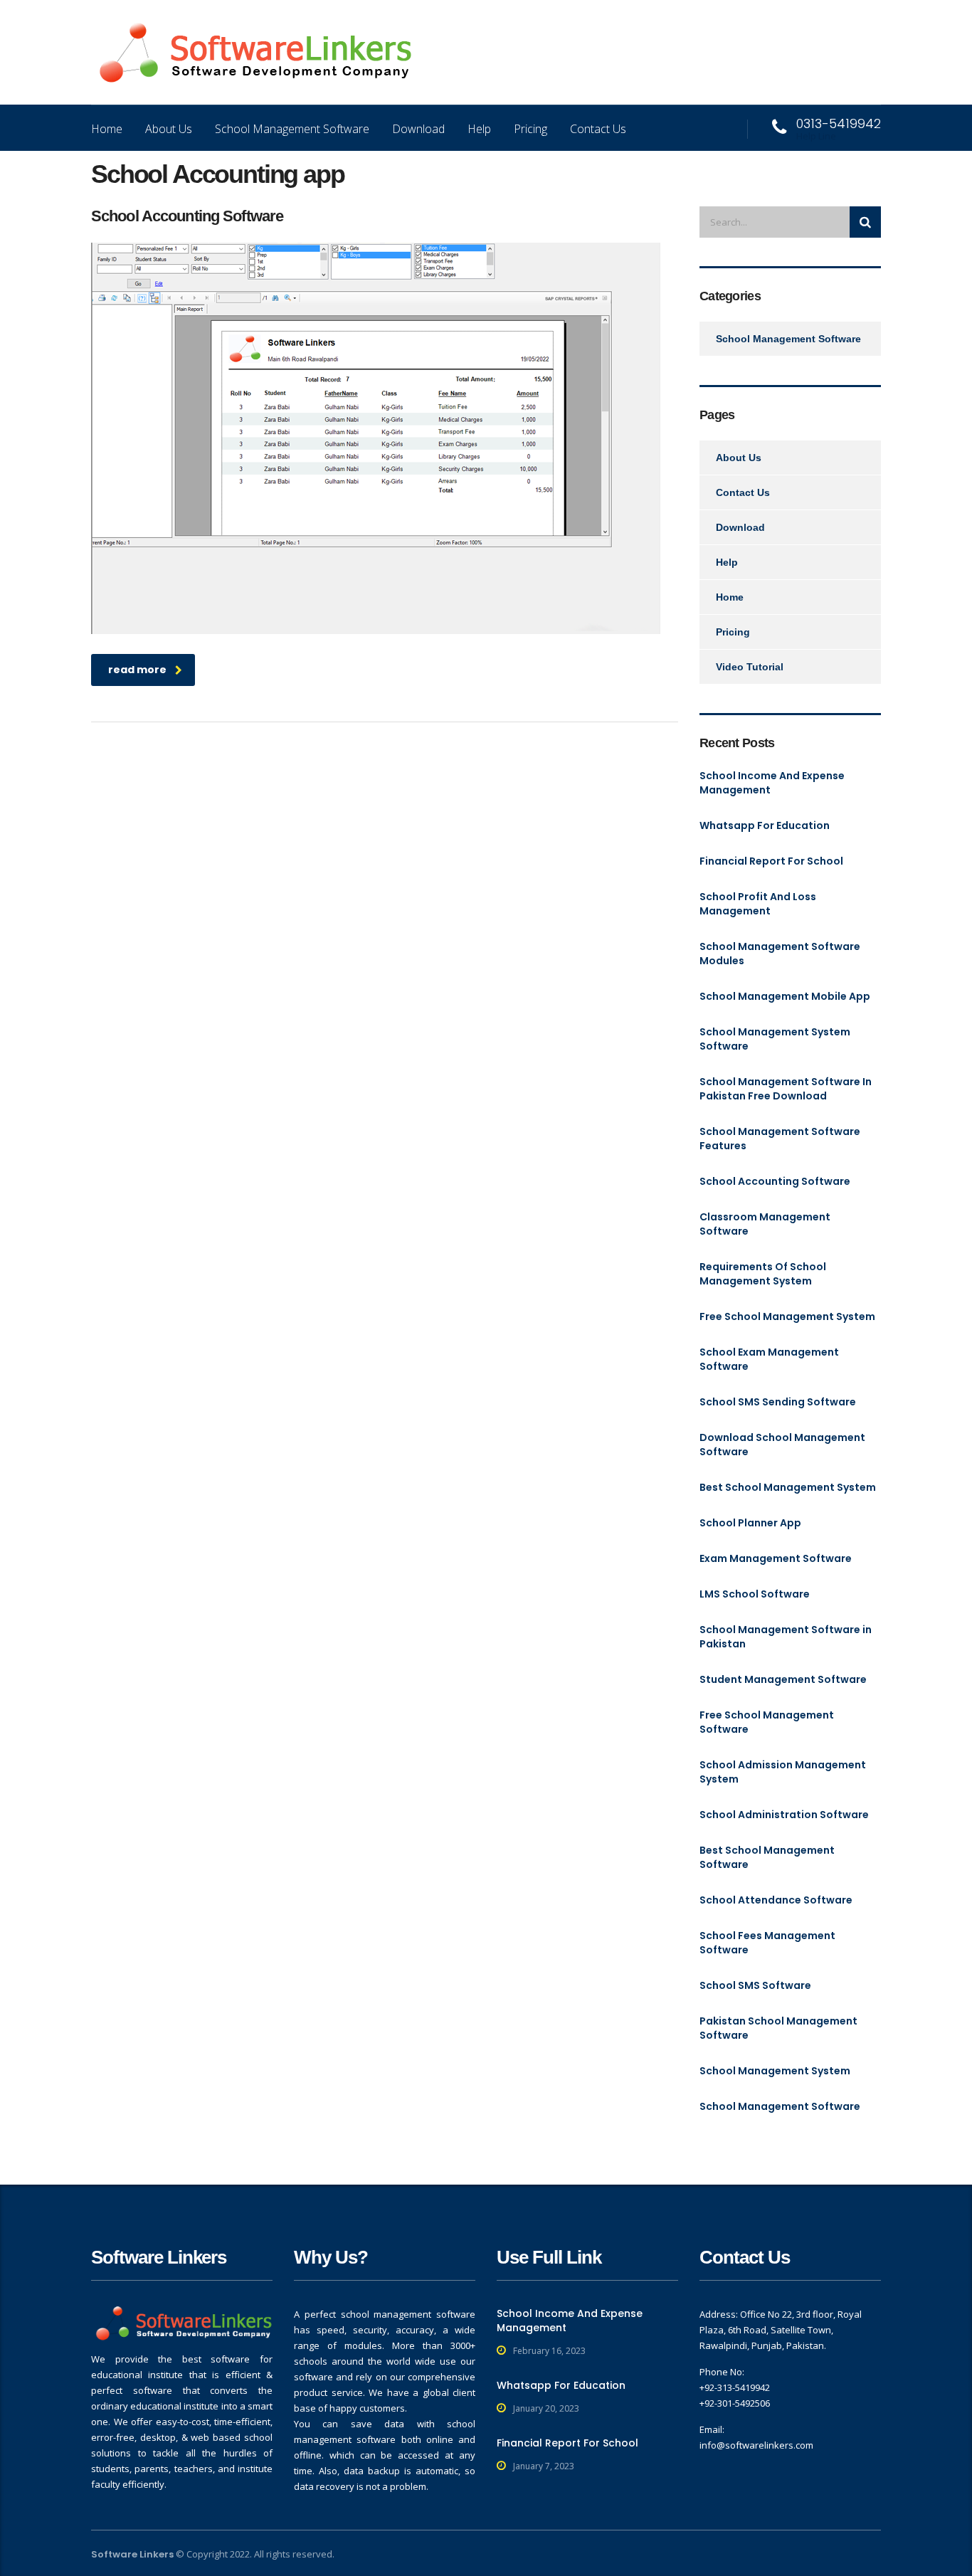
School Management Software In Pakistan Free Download (786, 1089)
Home (107, 129)
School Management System (775, 2071)
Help (479, 129)
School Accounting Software (775, 1181)
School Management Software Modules (780, 954)
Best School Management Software (767, 1857)
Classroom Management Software (765, 1224)
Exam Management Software (776, 1558)
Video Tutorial (750, 667)
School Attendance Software (776, 1900)
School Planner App (750, 1523)
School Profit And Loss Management (758, 904)
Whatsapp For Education (765, 825)
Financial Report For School (771, 861)
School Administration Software (784, 1815)
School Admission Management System (783, 1772)
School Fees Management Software (767, 1943)
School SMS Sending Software (778, 1402)
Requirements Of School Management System (763, 1274)
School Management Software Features (780, 1139)
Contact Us (598, 129)
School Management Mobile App (785, 996)
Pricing (530, 129)
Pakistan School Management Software (778, 2028)
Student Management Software (783, 1679)
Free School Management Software (767, 1722)
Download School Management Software (782, 1445)
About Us (169, 129)
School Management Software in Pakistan (786, 1637)
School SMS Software (755, 1985)
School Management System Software (775, 1039)
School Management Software (292, 129)
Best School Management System (788, 1487)
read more (137, 670)
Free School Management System (787, 1316)
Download (418, 129)
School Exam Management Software (769, 1359)
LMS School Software (755, 1594)
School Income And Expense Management (772, 783)
